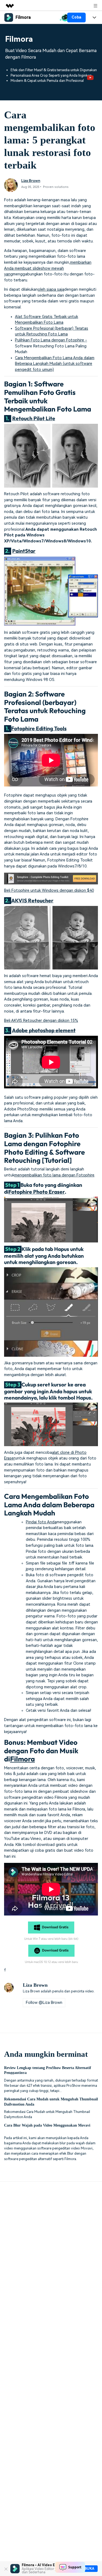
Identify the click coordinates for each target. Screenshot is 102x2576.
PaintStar (24, 551)
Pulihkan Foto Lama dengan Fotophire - (51, 340)
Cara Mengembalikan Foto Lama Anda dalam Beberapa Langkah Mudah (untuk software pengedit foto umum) (55, 364)
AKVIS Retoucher (32, 900)
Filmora (22, 1759)
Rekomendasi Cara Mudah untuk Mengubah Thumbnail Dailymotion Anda (51, 2101)
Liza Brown (31, 181)
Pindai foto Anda (41, 1522)
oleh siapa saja (51, 289)
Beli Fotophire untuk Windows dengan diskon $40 (49, 891)
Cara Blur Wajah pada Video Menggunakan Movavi (47, 2125)
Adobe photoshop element (44, 1030)
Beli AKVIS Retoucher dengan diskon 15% (41, 1021)
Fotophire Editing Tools (39, 728)
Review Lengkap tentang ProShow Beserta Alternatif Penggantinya (48, 2070)
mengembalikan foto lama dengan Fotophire (54, 1175)
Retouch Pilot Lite (34, 418)
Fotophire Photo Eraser (37, 1192)
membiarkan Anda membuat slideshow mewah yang (48, 268)
